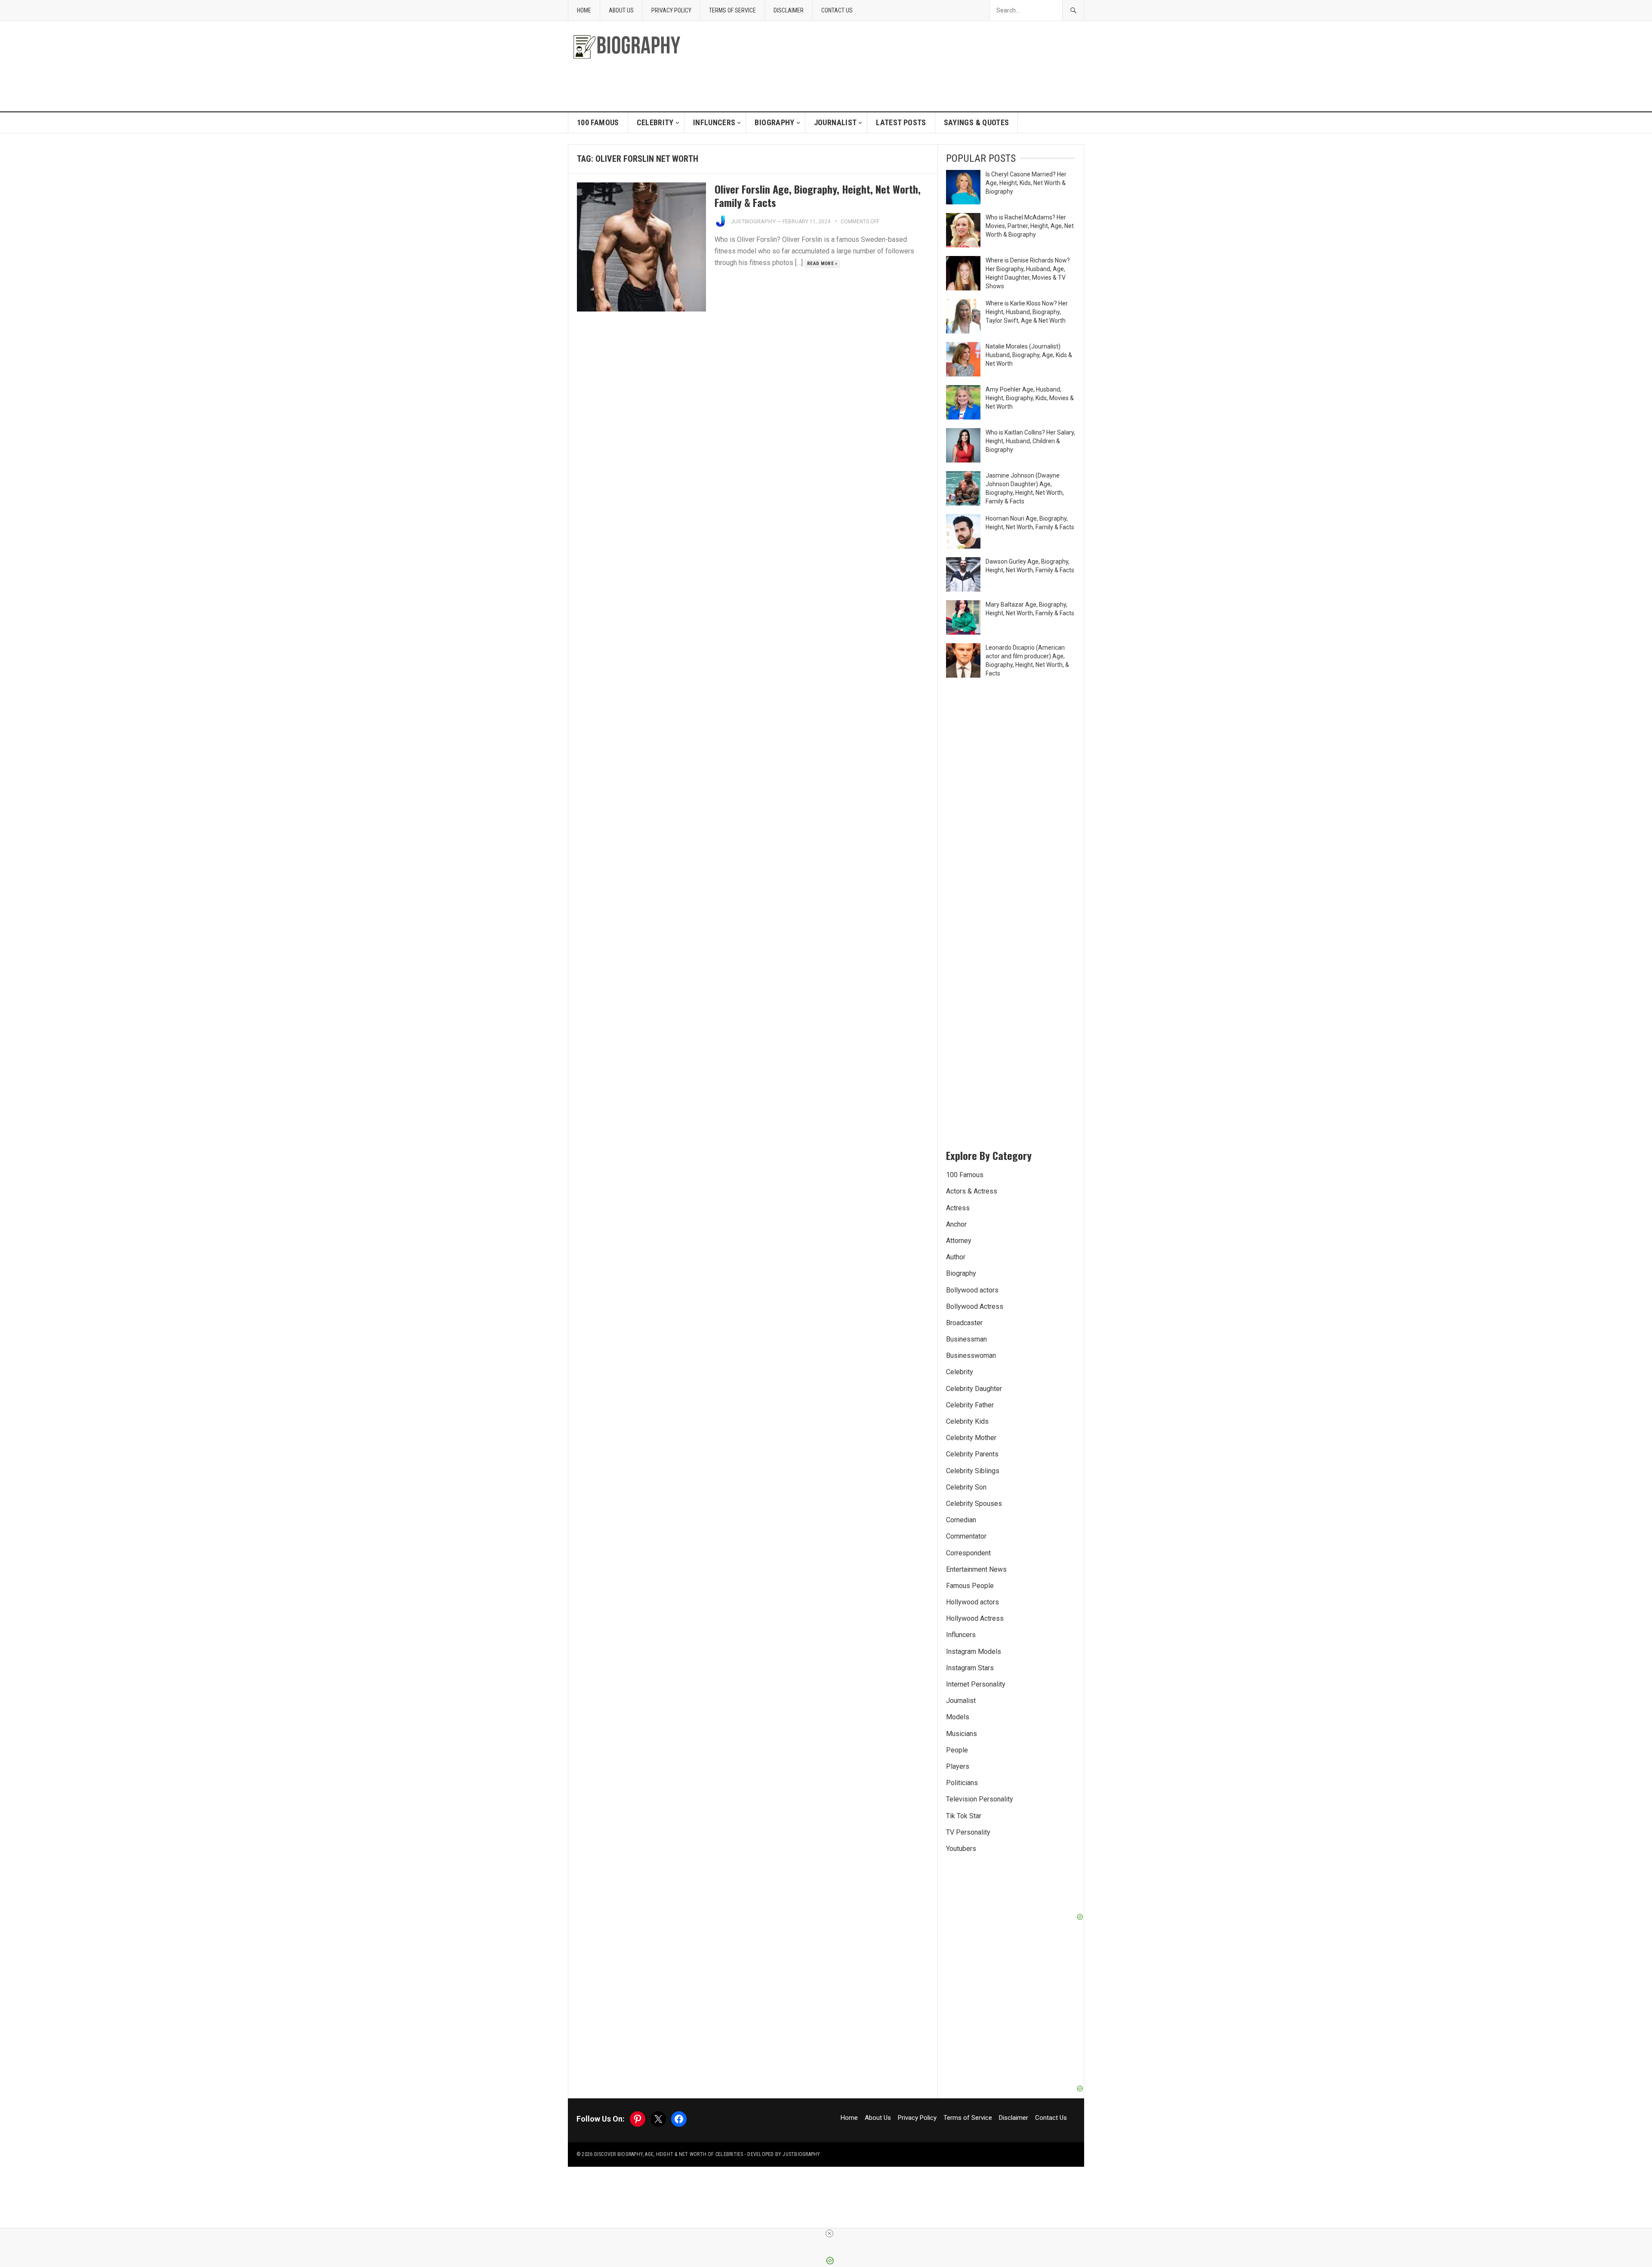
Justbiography (753, 221)
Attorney (959, 1241)
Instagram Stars (970, 1668)
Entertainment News (976, 1569)
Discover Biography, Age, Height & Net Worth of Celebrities (669, 2154)
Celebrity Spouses (974, 1504)
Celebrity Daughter (974, 1389)
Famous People (970, 1586)
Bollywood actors (972, 1290)
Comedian (961, 1520)
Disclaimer (789, 10)
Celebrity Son (966, 1487)
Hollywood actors (972, 1602)
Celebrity (655, 122)
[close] (829, 2233)
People (957, 1750)
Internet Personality (976, 1684)
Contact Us (837, 10)
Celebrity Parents (972, 1454)
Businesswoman (971, 1356)
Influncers (714, 122)
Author (956, 1257)
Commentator (966, 1536)
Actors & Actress (972, 1191)
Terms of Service (732, 10)
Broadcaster (964, 1323)
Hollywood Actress (975, 1618)
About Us (621, 10)
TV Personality (968, 1832)
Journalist (835, 122)
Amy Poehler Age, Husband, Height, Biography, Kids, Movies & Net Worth (1030, 398)
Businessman (966, 1339)
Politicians (962, 1783)
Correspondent (968, 1553)
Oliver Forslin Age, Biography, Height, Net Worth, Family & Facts (818, 196)
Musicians (962, 1734)
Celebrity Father (970, 1405)
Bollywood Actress (975, 1306)
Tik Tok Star (964, 1816)
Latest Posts (901, 122)
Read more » (822, 264)
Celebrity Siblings (973, 1471)
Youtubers (961, 1849)
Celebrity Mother (971, 1438)
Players (958, 1766)
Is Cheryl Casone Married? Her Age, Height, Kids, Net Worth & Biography (1026, 183)
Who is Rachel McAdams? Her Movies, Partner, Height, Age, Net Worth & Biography (1030, 226)
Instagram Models (974, 1652)
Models (958, 1717)
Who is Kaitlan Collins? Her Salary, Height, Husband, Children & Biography (1030, 441)
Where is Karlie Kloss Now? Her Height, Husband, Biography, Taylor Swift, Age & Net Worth (1027, 312)
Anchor (956, 1224)
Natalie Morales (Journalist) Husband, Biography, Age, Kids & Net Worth (1029, 355)
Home (584, 10)
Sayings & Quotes (977, 122)
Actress (958, 1208)
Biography (774, 122)
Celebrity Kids (967, 1421)
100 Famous (598, 122)
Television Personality (980, 1799)
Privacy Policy (671, 10)
